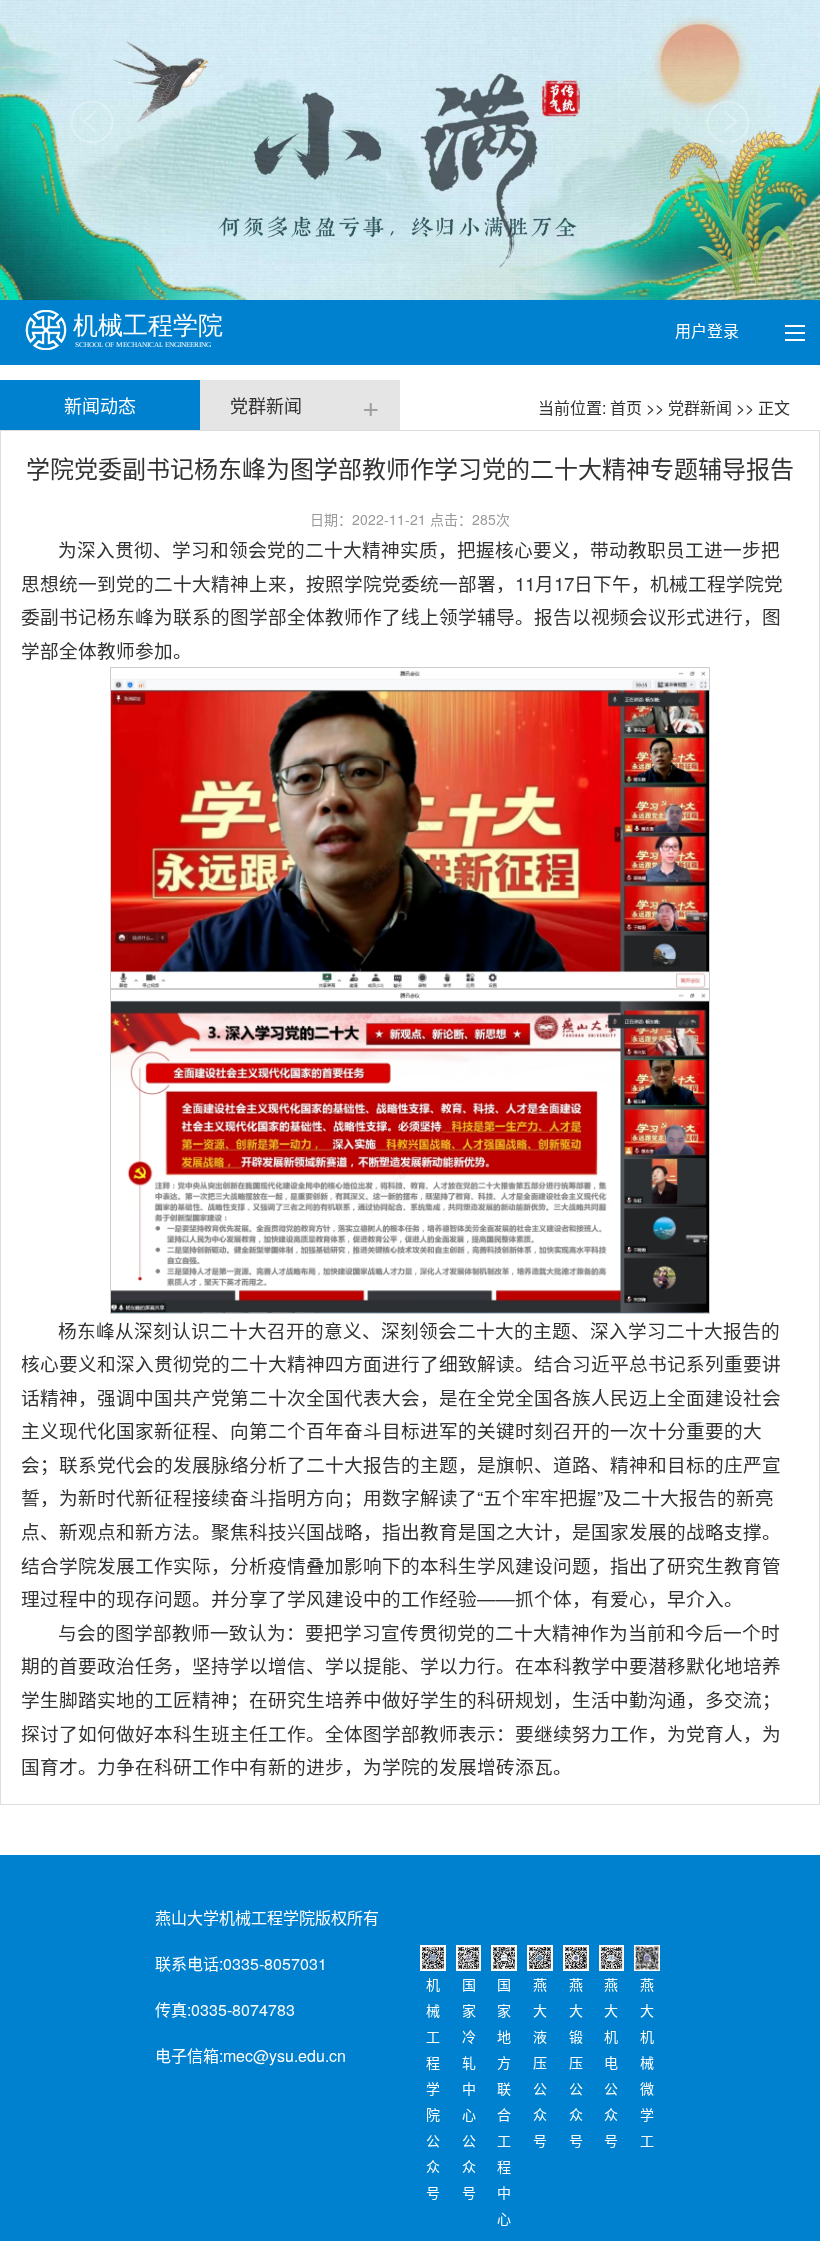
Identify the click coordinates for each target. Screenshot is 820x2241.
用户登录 (709, 330)
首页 (626, 407)
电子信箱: (189, 2055)
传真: (173, 2009)
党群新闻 (700, 407)
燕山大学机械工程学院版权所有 (267, 1917)
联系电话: (189, 1963)
